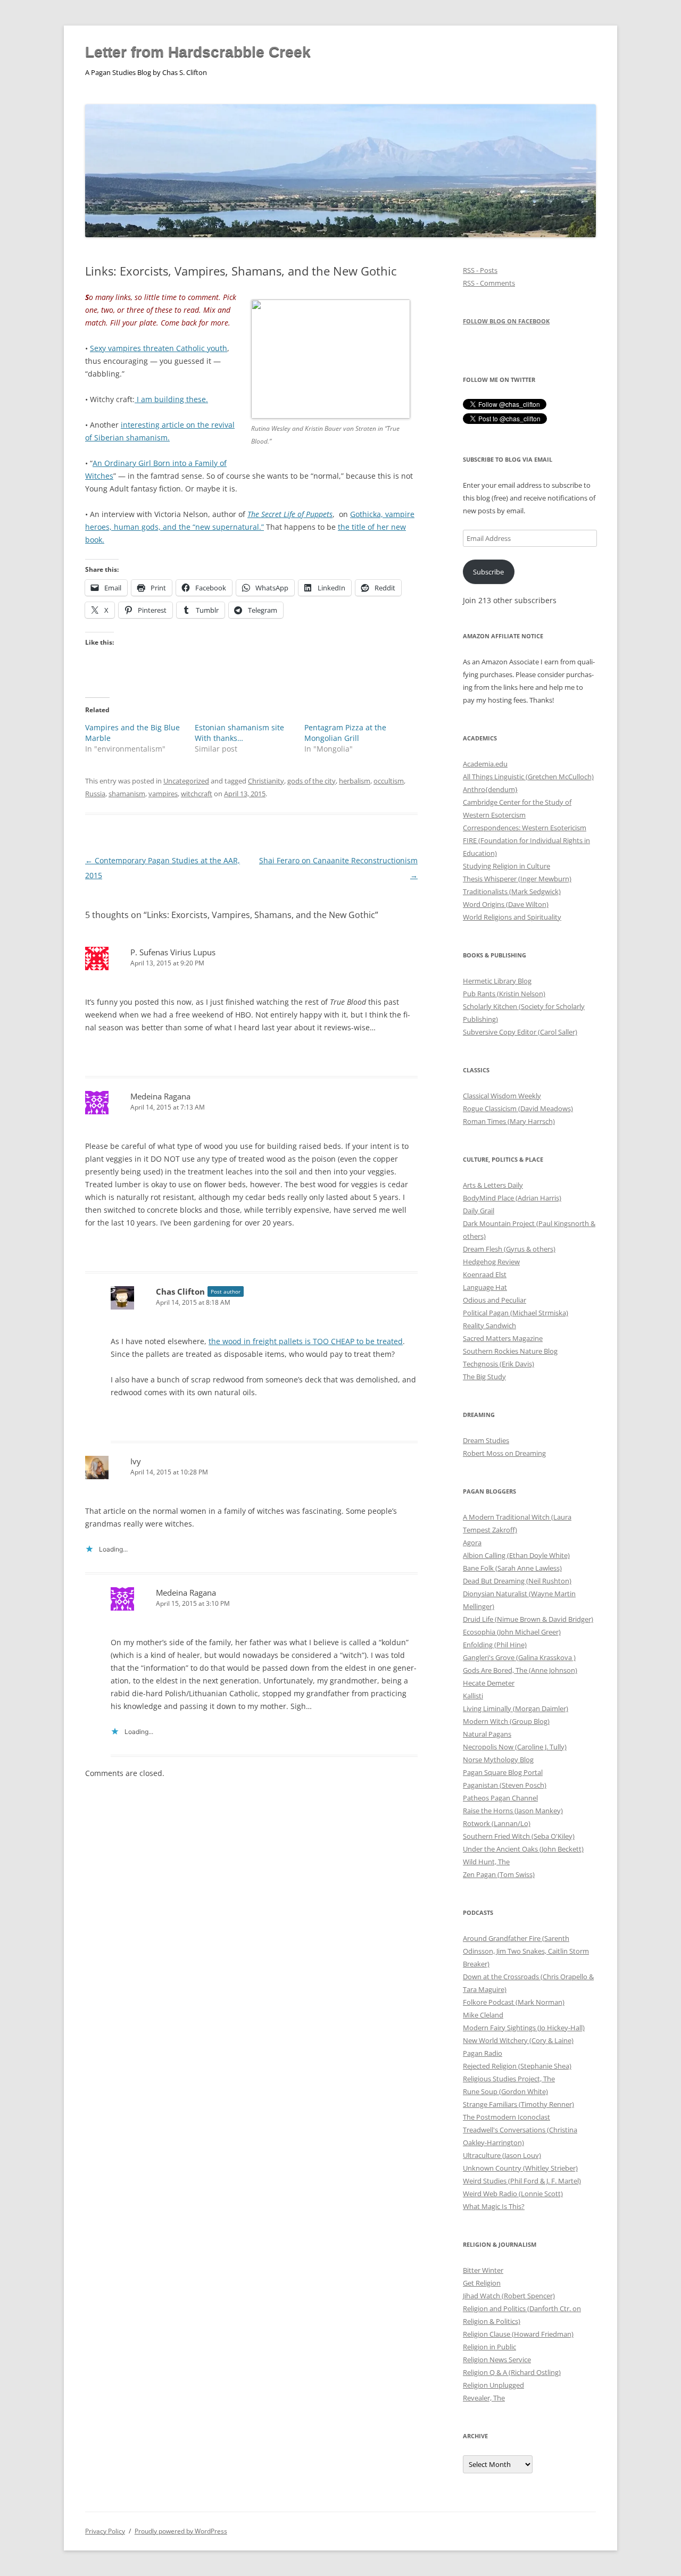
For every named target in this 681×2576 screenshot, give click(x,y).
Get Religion (482, 2283)
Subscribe (488, 572)
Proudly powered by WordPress (181, 2531)
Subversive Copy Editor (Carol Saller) (520, 1032)
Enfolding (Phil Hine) (495, 1645)
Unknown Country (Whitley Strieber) (520, 2168)
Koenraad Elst (485, 1274)
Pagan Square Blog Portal (503, 1772)
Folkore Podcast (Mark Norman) (514, 2002)
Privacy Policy (105, 2531)
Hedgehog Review (491, 1262)
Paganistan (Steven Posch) (505, 1785)
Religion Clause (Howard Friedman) (518, 2334)
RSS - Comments (489, 283)
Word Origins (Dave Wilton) (506, 904)
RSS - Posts (480, 270)
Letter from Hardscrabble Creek (198, 52)
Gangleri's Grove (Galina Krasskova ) (519, 1657)
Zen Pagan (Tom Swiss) (499, 1874)
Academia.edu (485, 764)
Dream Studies (486, 1440)
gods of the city (312, 781)
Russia (95, 794)
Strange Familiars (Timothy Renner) (518, 2104)
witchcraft (197, 794)
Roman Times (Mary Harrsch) (509, 1121)
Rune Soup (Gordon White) (505, 2091)
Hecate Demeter (489, 1683)
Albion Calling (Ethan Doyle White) (516, 1555)
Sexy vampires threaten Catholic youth (159, 348)
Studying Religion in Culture (506, 866)
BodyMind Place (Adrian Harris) (512, 1198)
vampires (163, 794)
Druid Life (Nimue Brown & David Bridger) (528, 1619)
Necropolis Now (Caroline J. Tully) (515, 1747)
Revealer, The (484, 2398)
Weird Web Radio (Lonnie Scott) (513, 2194)
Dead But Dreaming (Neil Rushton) (517, 1581)
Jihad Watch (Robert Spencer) (509, 2296)
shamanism (127, 794)
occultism (389, 781)
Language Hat (485, 1287)
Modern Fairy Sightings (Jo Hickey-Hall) (524, 2028)
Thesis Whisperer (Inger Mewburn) (517, 879)
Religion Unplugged (493, 2385)
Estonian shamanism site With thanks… (239, 733)
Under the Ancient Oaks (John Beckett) (523, 1849)
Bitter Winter (483, 2270)
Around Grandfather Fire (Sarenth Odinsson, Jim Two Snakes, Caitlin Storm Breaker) (526, 1951)
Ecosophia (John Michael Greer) (512, 1632)
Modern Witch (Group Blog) (506, 1721)
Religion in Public (489, 2347)
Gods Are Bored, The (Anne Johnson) (520, 1670)
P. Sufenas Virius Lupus (173, 952)
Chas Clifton (180, 1291)
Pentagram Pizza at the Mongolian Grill (345, 733)
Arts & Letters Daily (493, 1185)
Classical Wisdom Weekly (502, 1096)
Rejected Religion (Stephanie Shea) (517, 2066)
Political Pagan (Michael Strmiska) (516, 1313)
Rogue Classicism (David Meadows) (518, 1108)
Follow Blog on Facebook (506, 321)
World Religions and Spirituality (512, 917)
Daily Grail (479, 1211)
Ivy (136, 1461)
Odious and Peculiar (495, 1300)
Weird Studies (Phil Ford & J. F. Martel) (522, 2181)
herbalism (355, 781)
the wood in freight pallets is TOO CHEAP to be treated (306, 1341)
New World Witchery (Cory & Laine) (518, 2040)
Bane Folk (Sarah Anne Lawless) (512, 1568)
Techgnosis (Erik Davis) (499, 1364)
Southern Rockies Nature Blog (510, 1351)
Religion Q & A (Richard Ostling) (512, 2372)
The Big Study (484, 1377)
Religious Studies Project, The (509, 2079)
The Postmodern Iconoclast (506, 2117)
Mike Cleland (483, 2015)
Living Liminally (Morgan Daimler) (516, 1708)
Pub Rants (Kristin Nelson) (504, 994)
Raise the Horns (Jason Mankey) (513, 1811)
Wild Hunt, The (486, 1862)
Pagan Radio (483, 2053)
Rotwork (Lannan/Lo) (497, 1823)
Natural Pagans (487, 1734)
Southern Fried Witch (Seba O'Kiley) (519, 1836)
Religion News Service (497, 2360)
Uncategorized (186, 781)
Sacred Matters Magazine (503, 1338)
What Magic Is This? (494, 2206)
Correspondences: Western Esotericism (525, 828)
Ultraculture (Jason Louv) (502, 2155)
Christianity (266, 781)
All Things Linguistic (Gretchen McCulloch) (528, 777)
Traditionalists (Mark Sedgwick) (512, 891)
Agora (472, 1543)
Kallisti (473, 1696)
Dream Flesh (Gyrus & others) (509, 1249)
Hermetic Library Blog (497, 981)
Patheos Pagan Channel (500, 1798)
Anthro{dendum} (490, 789)
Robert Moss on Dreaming (504, 1453)
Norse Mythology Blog (498, 1760)
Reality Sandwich (489, 1325)
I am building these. (171, 399)
